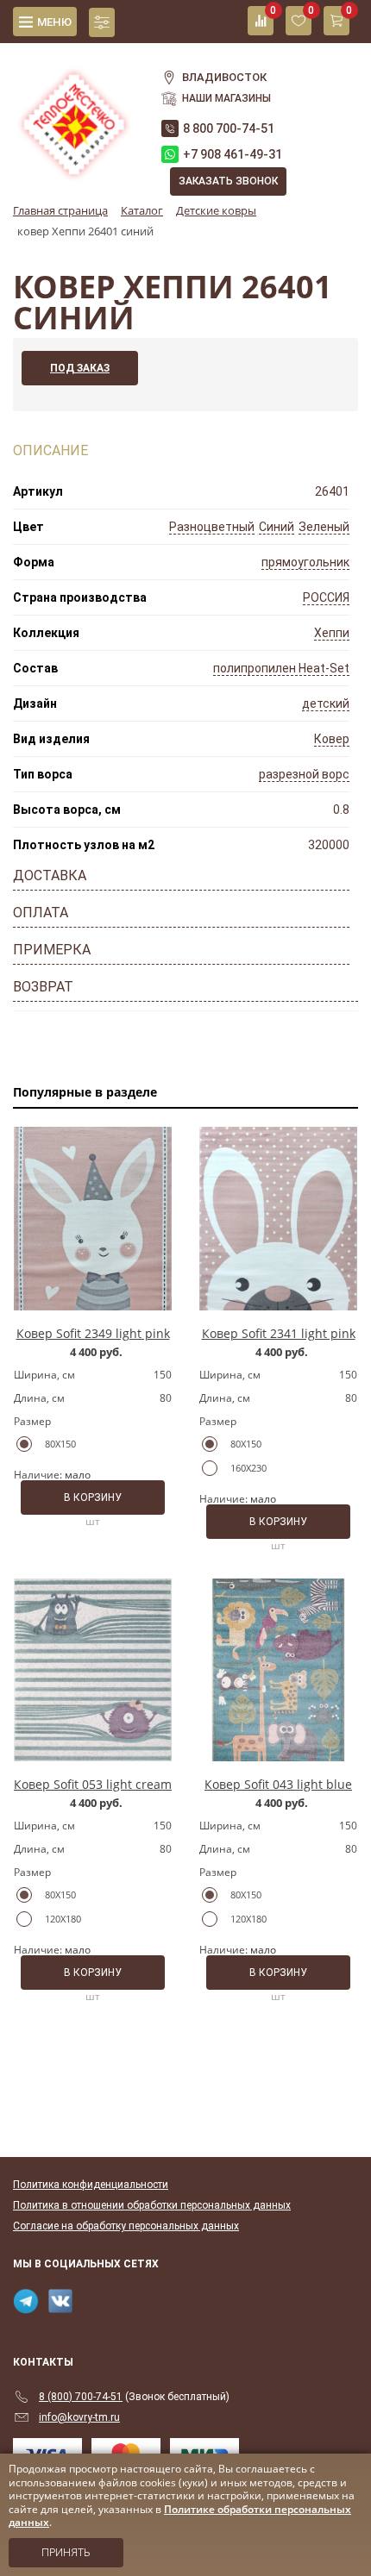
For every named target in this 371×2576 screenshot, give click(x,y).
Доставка (50, 875)
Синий (277, 527)
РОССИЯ (326, 597)
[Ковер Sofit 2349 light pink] (93, 1218)
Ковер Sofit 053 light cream (93, 1784)
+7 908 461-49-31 (233, 154)
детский (326, 703)
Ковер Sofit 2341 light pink (279, 1333)
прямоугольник (305, 562)
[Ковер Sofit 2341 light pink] (278, 1218)
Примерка (52, 950)
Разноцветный (212, 527)
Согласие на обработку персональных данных (126, 2226)
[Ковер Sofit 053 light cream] (93, 1670)
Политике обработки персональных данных (180, 2516)
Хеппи (332, 633)
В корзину (93, 1497)
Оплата (41, 913)
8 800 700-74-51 (229, 128)
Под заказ (80, 368)
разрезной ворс (304, 774)
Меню (54, 22)
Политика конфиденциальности (91, 2185)
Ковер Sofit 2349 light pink (93, 1333)
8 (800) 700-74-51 (81, 2397)
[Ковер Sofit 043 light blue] (278, 1670)
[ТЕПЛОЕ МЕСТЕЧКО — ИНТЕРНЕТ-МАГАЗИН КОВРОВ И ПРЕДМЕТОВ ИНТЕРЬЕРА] (74, 115)
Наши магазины (226, 98)
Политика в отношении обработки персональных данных (152, 2205)
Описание (50, 450)
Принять (66, 2553)
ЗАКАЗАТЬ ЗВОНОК (228, 181)
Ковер (332, 739)
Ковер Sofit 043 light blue (278, 1784)
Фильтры (102, 22)
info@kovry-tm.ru (79, 2417)
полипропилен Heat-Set (281, 668)
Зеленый (324, 527)
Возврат (43, 987)
